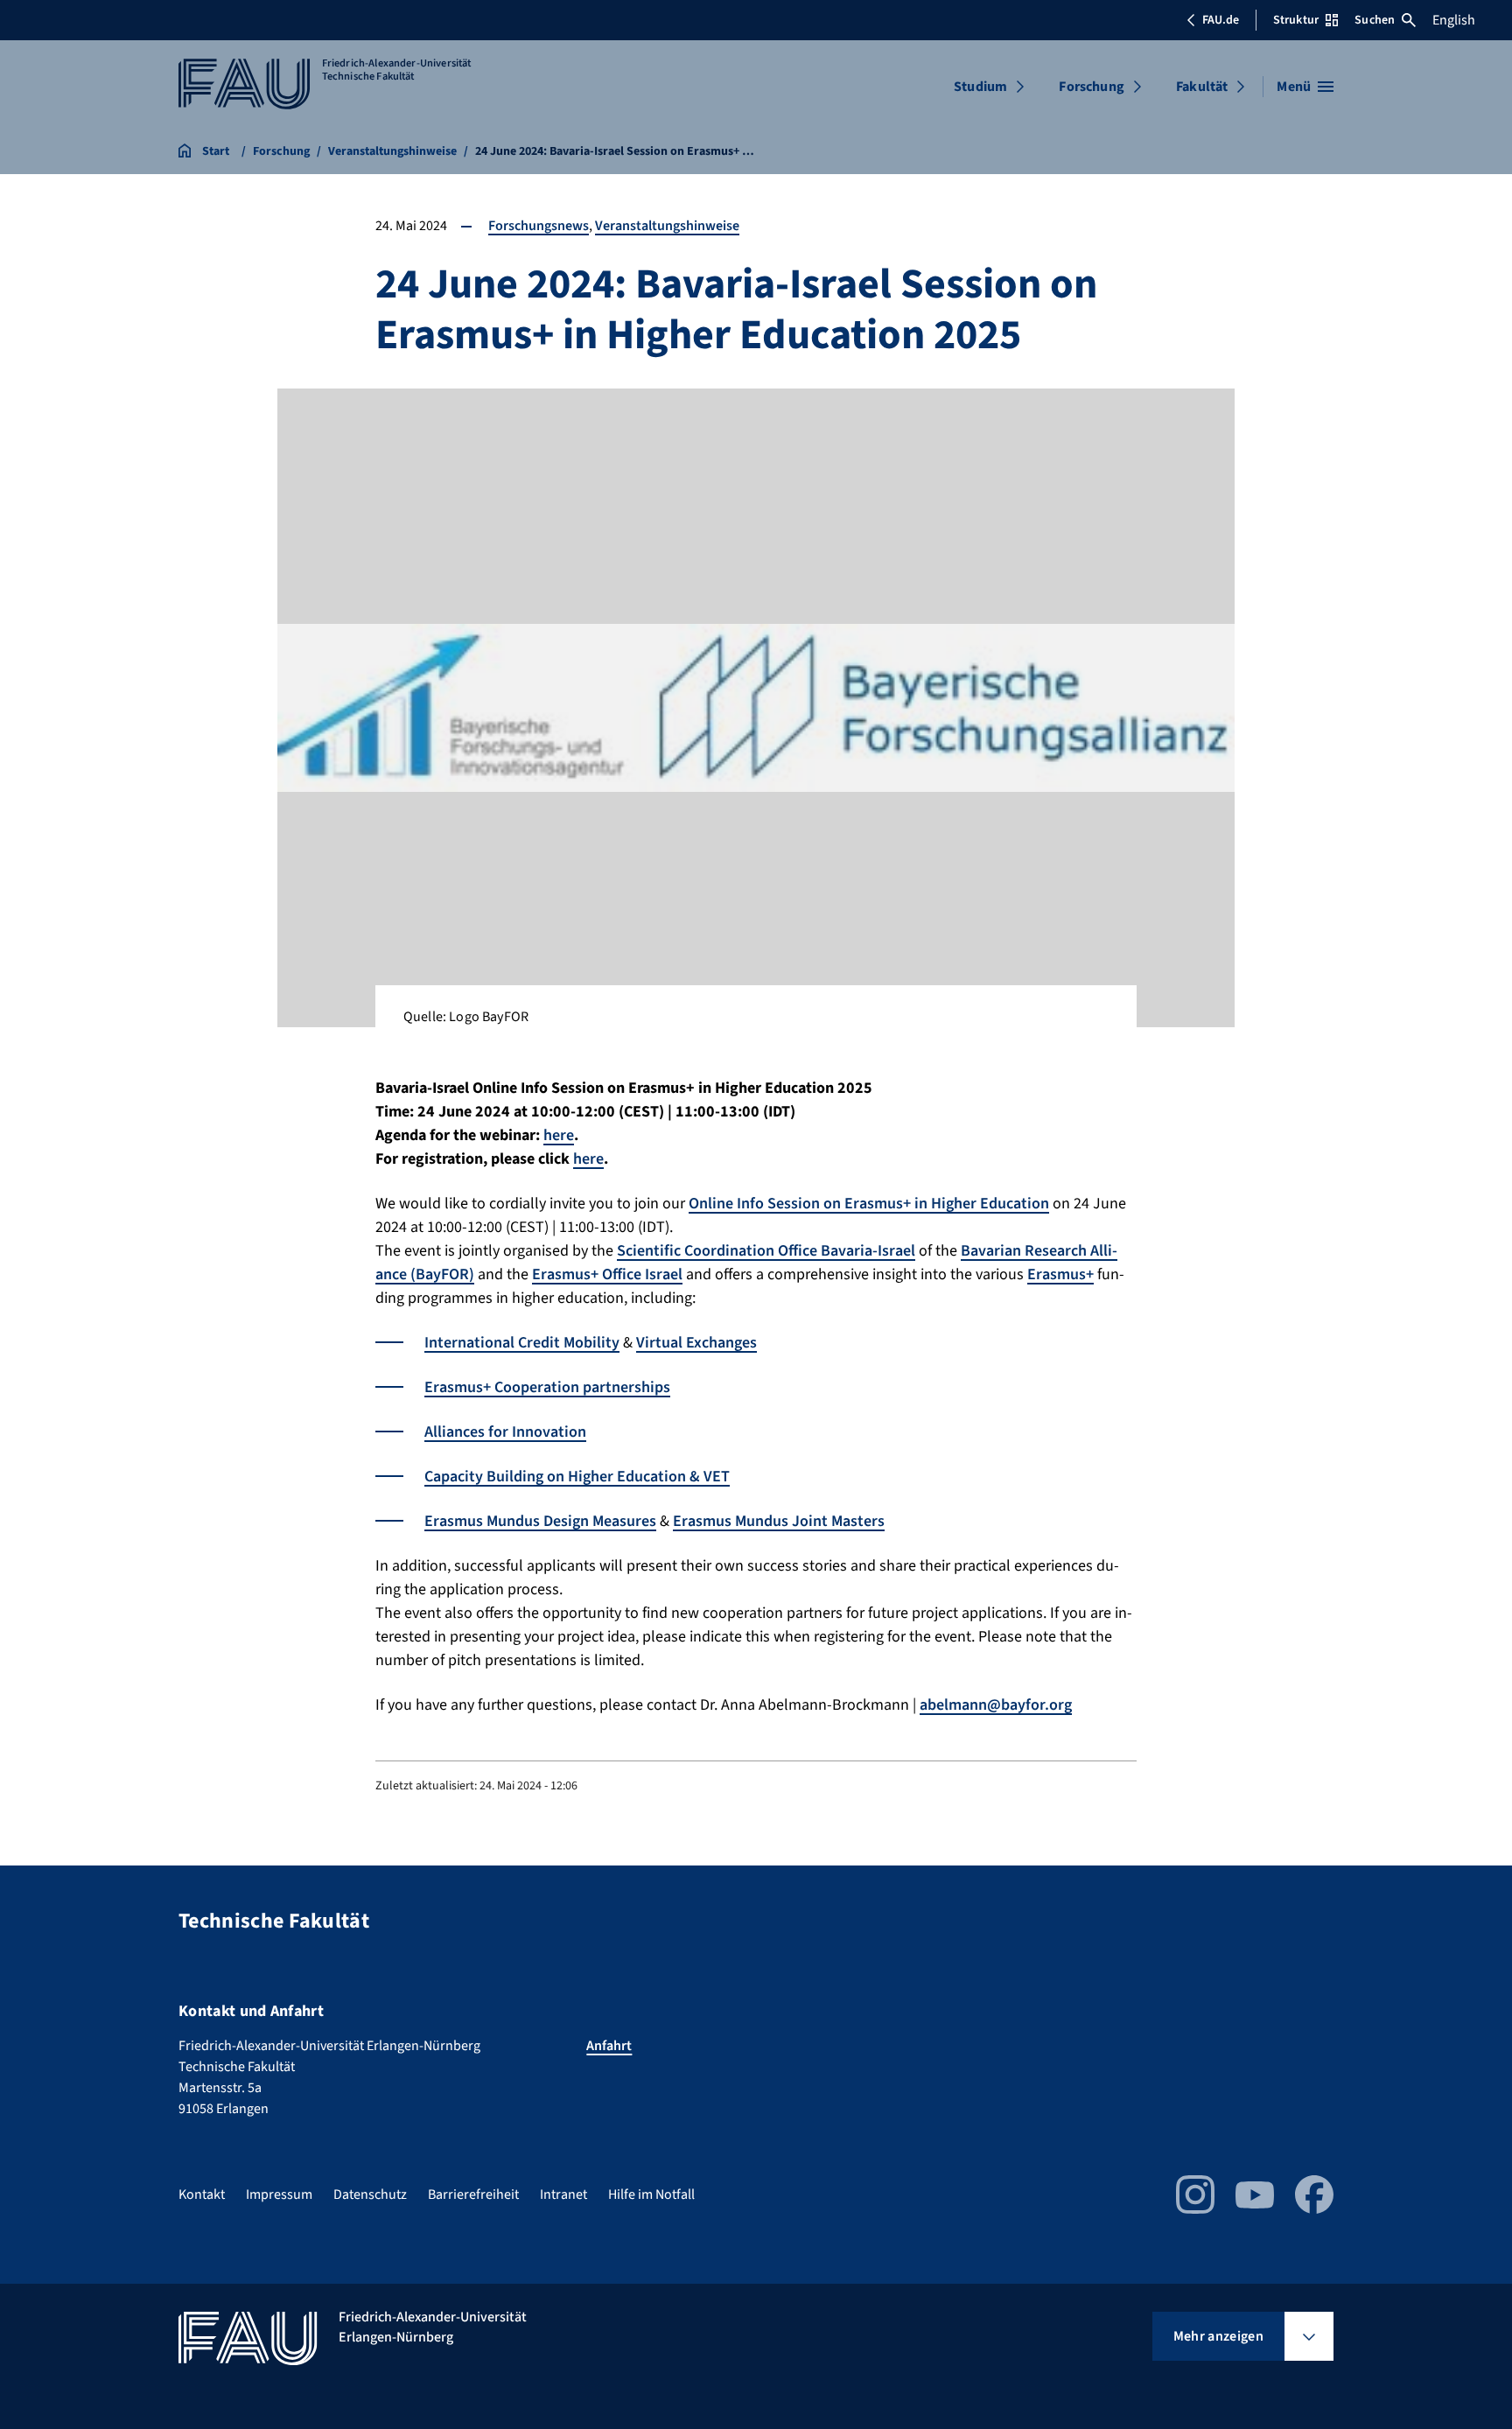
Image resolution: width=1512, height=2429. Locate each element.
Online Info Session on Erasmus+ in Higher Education (869, 1204)
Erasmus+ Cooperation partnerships (547, 1387)
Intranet (563, 2194)
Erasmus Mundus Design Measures (540, 1521)
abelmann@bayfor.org (996, 1705)
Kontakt (202, 2194)
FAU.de (1221, 20)
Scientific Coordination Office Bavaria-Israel (766, 1251)
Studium (980, 87)
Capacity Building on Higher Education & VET (577, 1477)
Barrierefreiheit (473, 2194)
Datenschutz (370, 2194)
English (1454, 20)
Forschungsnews (539, 226)
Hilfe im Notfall (651, 2194)
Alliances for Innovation (505, 1432)
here (559, 1135)
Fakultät (1202, 87)
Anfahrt (609, 2046)
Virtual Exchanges (696, 1343)
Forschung (1091, 87)
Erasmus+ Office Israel (607, 1274)
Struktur (1296, 20)
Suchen (1375, 20)
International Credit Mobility (522, 1343)
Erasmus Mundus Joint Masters (779, 1521)
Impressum (279, 2194)
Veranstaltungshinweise (667, 226)
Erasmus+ (1060, 1274)
